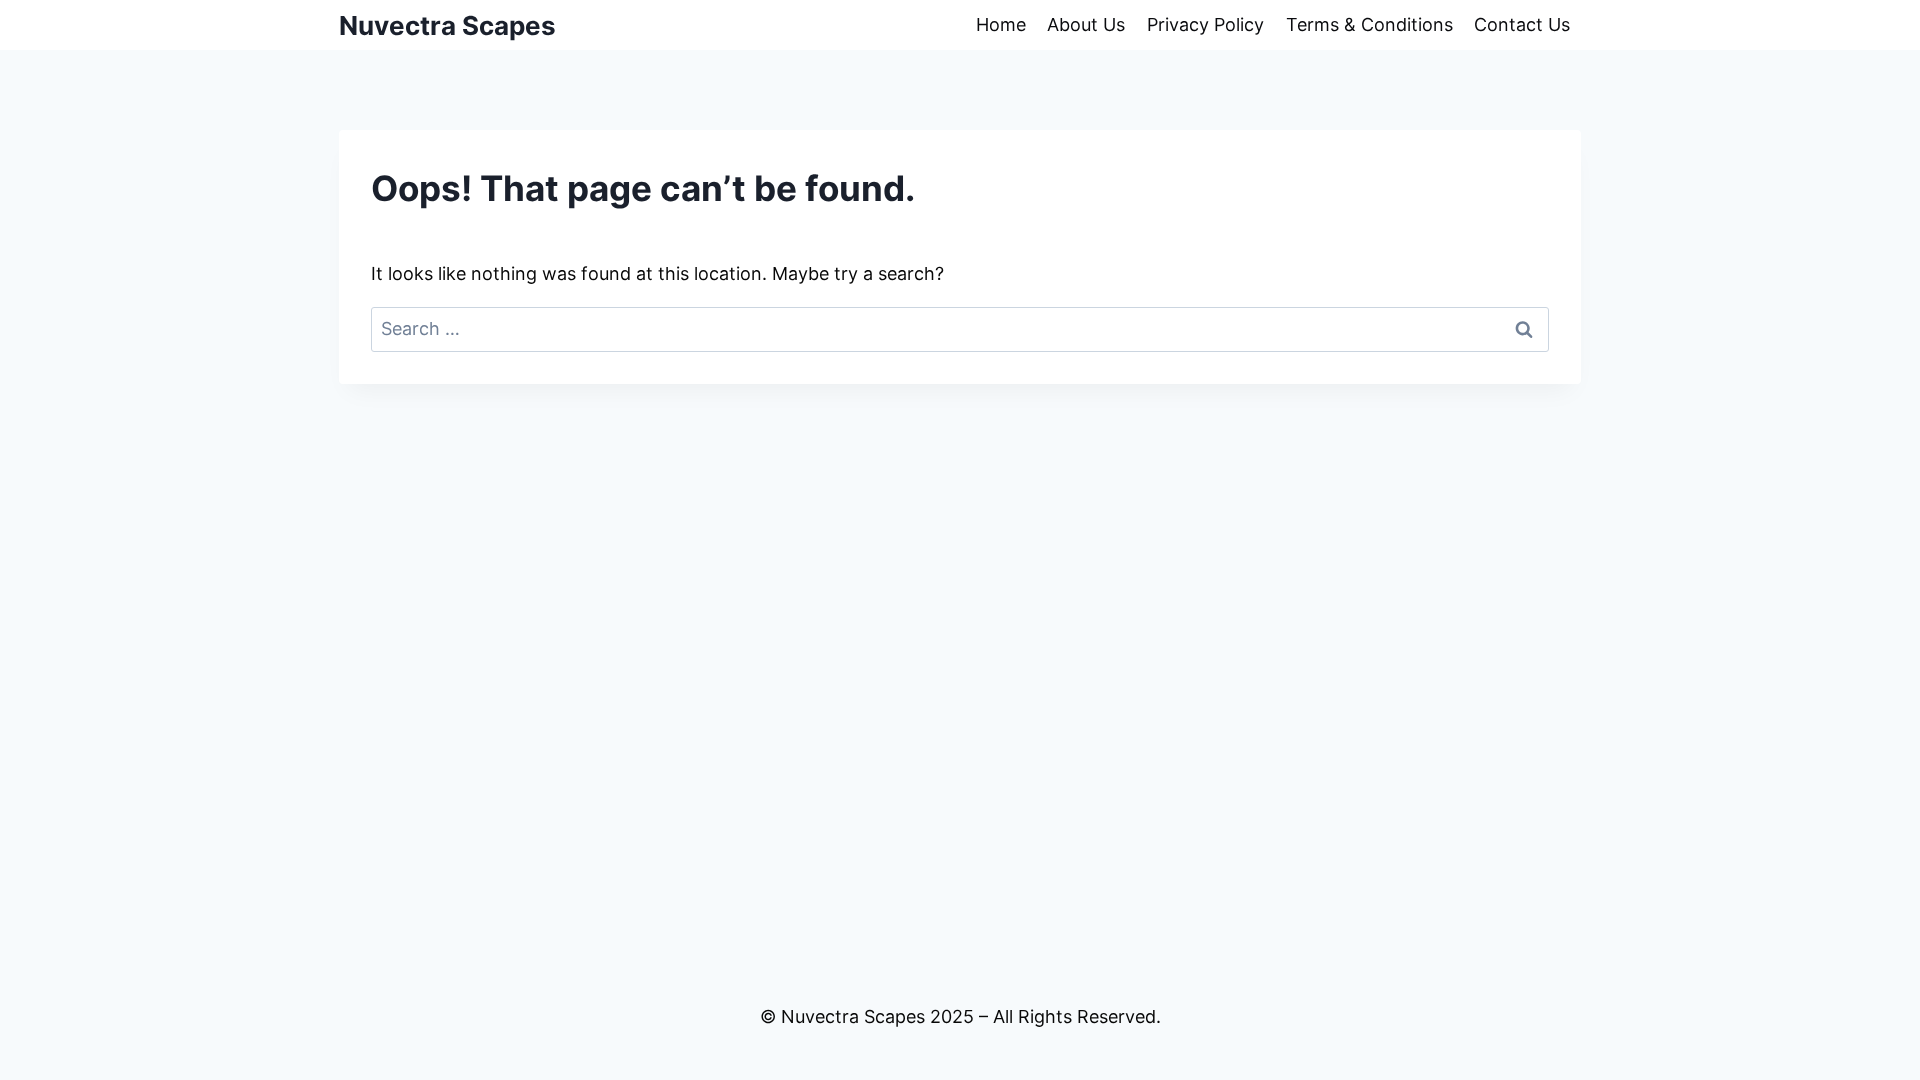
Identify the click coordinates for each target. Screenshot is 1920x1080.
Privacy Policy (1205, 24)
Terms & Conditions (1369, 24)
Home (1001, 24)
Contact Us (1522, 24)
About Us (1086, 24)
